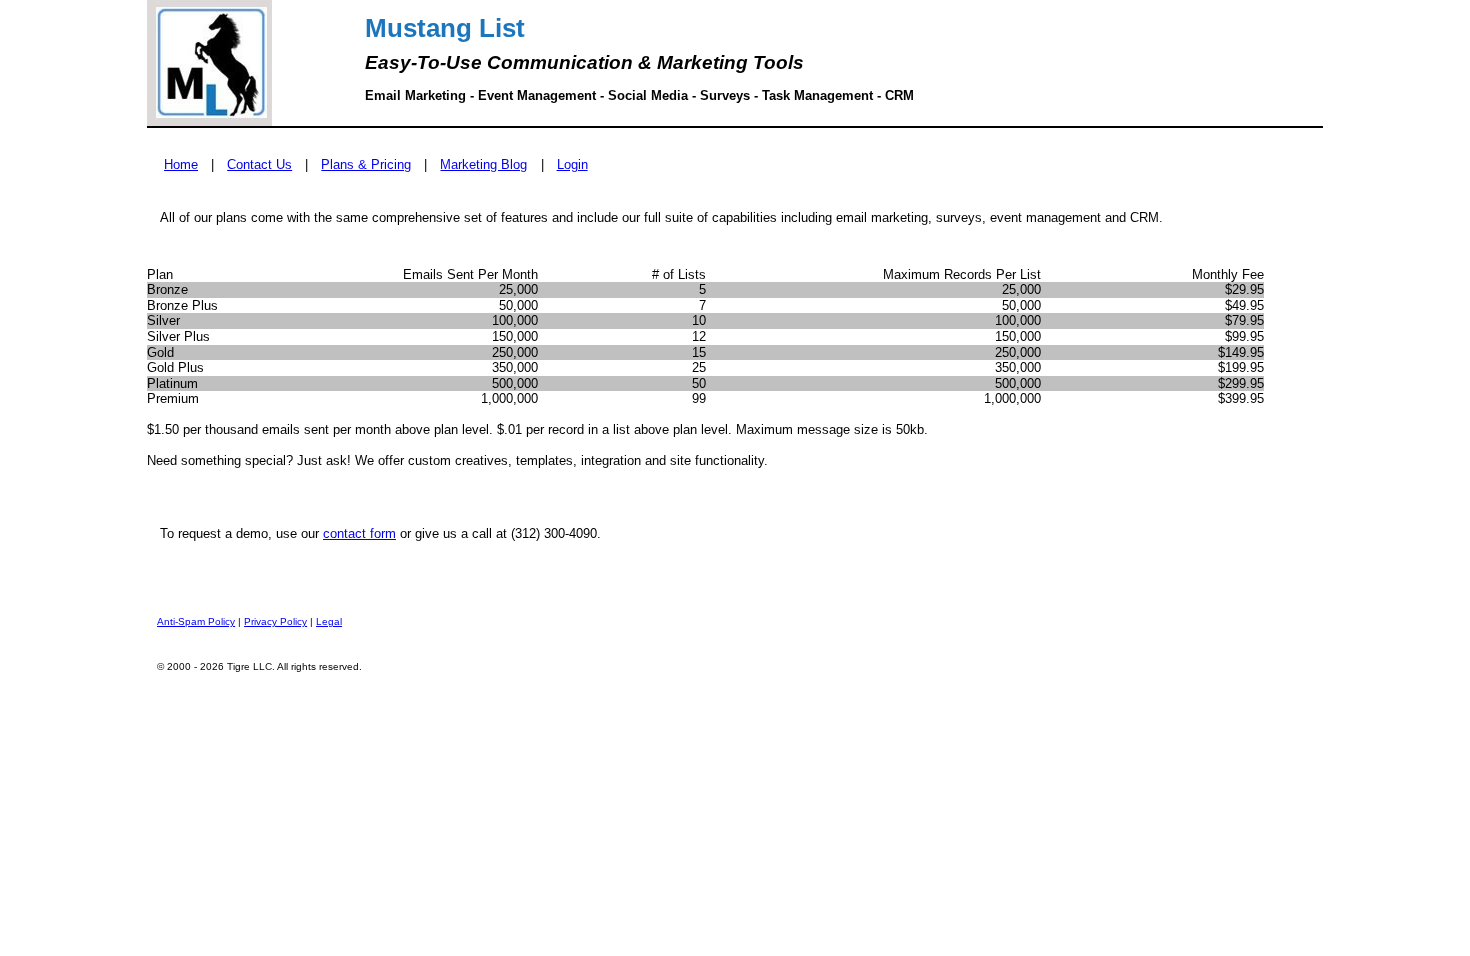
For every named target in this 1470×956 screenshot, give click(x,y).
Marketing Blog (483, 164)
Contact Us (259, 164)
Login (572, 164)
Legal (329, 621)
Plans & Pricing (366, 164)
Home (181, 164)
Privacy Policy (275, 621)
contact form (359, 533)
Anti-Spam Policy (196, 621)
